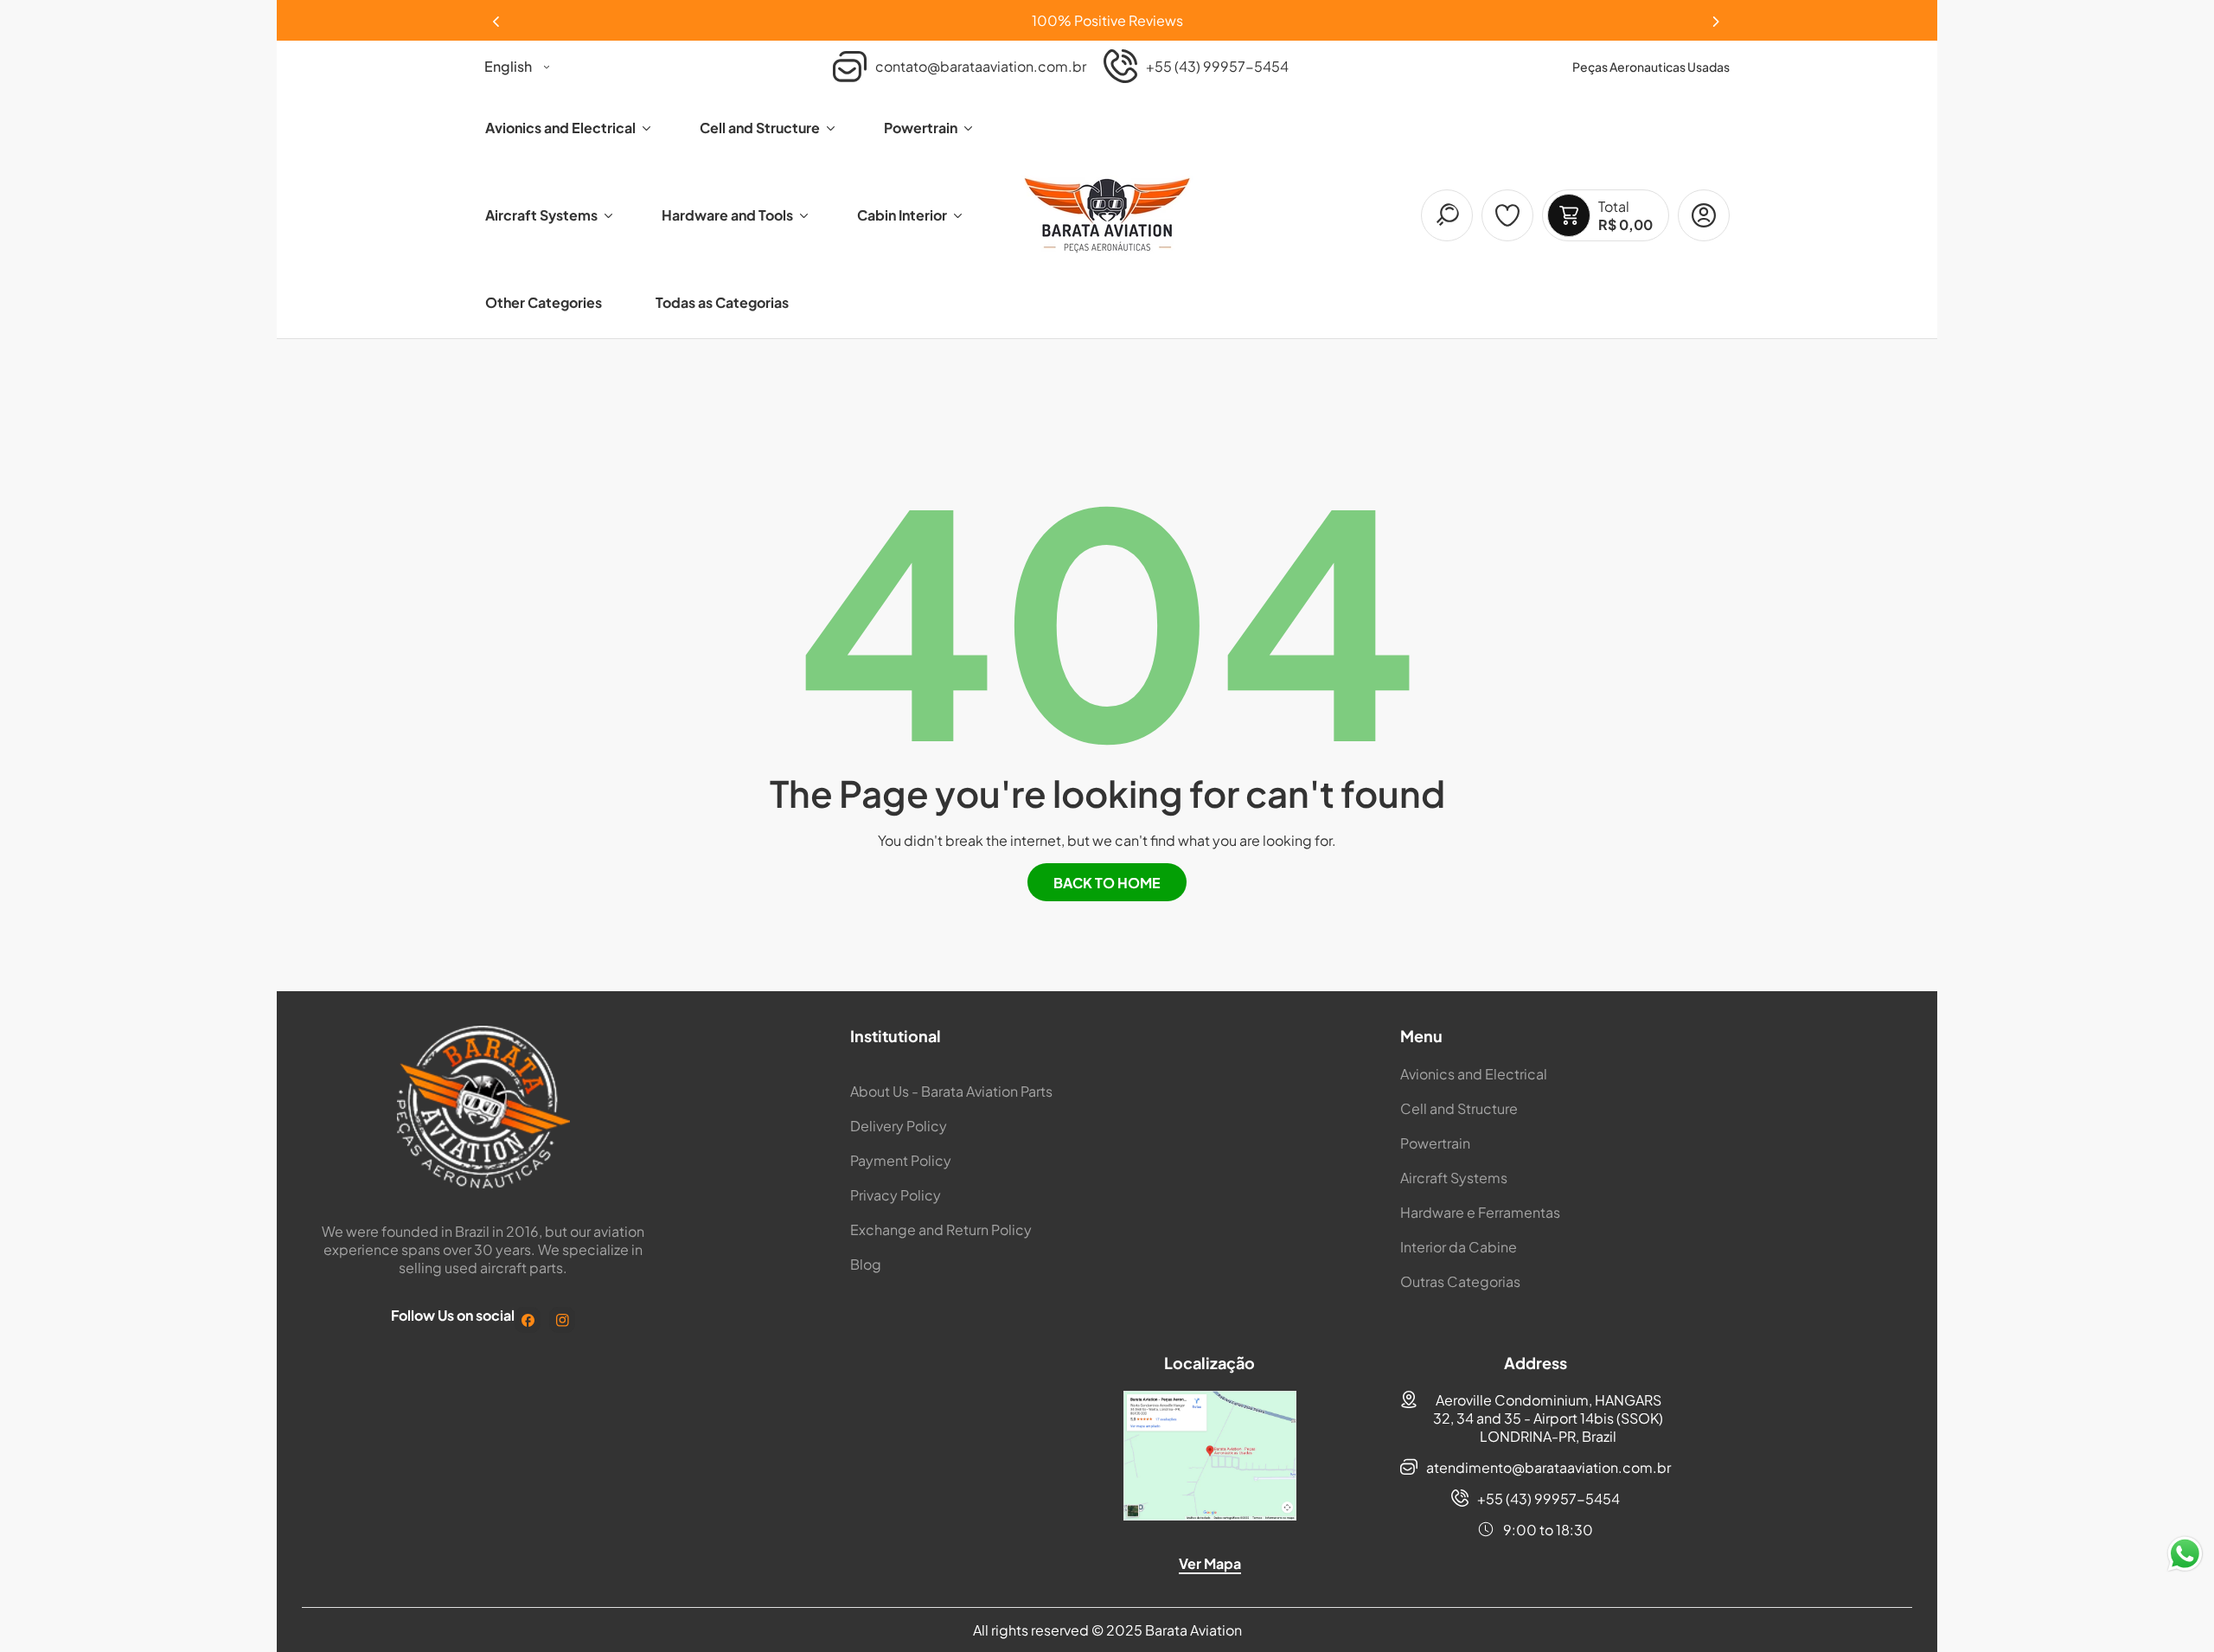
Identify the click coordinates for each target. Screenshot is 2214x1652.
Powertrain (1435, 1143)
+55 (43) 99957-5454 (1549, 1498)
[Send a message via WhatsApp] (2185, 1554)
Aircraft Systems (1454, 1178)
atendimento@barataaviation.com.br (1549, 1467)
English (508, 66)
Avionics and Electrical (1474, 1074)
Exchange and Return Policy (941, 1229)
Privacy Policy (896, 1195)
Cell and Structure (1459, 1108)
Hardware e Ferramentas (1480, 1212)
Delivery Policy (899, 1126)
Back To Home (1107, 883)
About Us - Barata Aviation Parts (951, 1091)
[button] (1717, 16)
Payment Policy (901, 1160)
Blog (866, 1264)
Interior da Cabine (1459, 1247)
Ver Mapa (1210, 1563)
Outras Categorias (1460, 1281)
